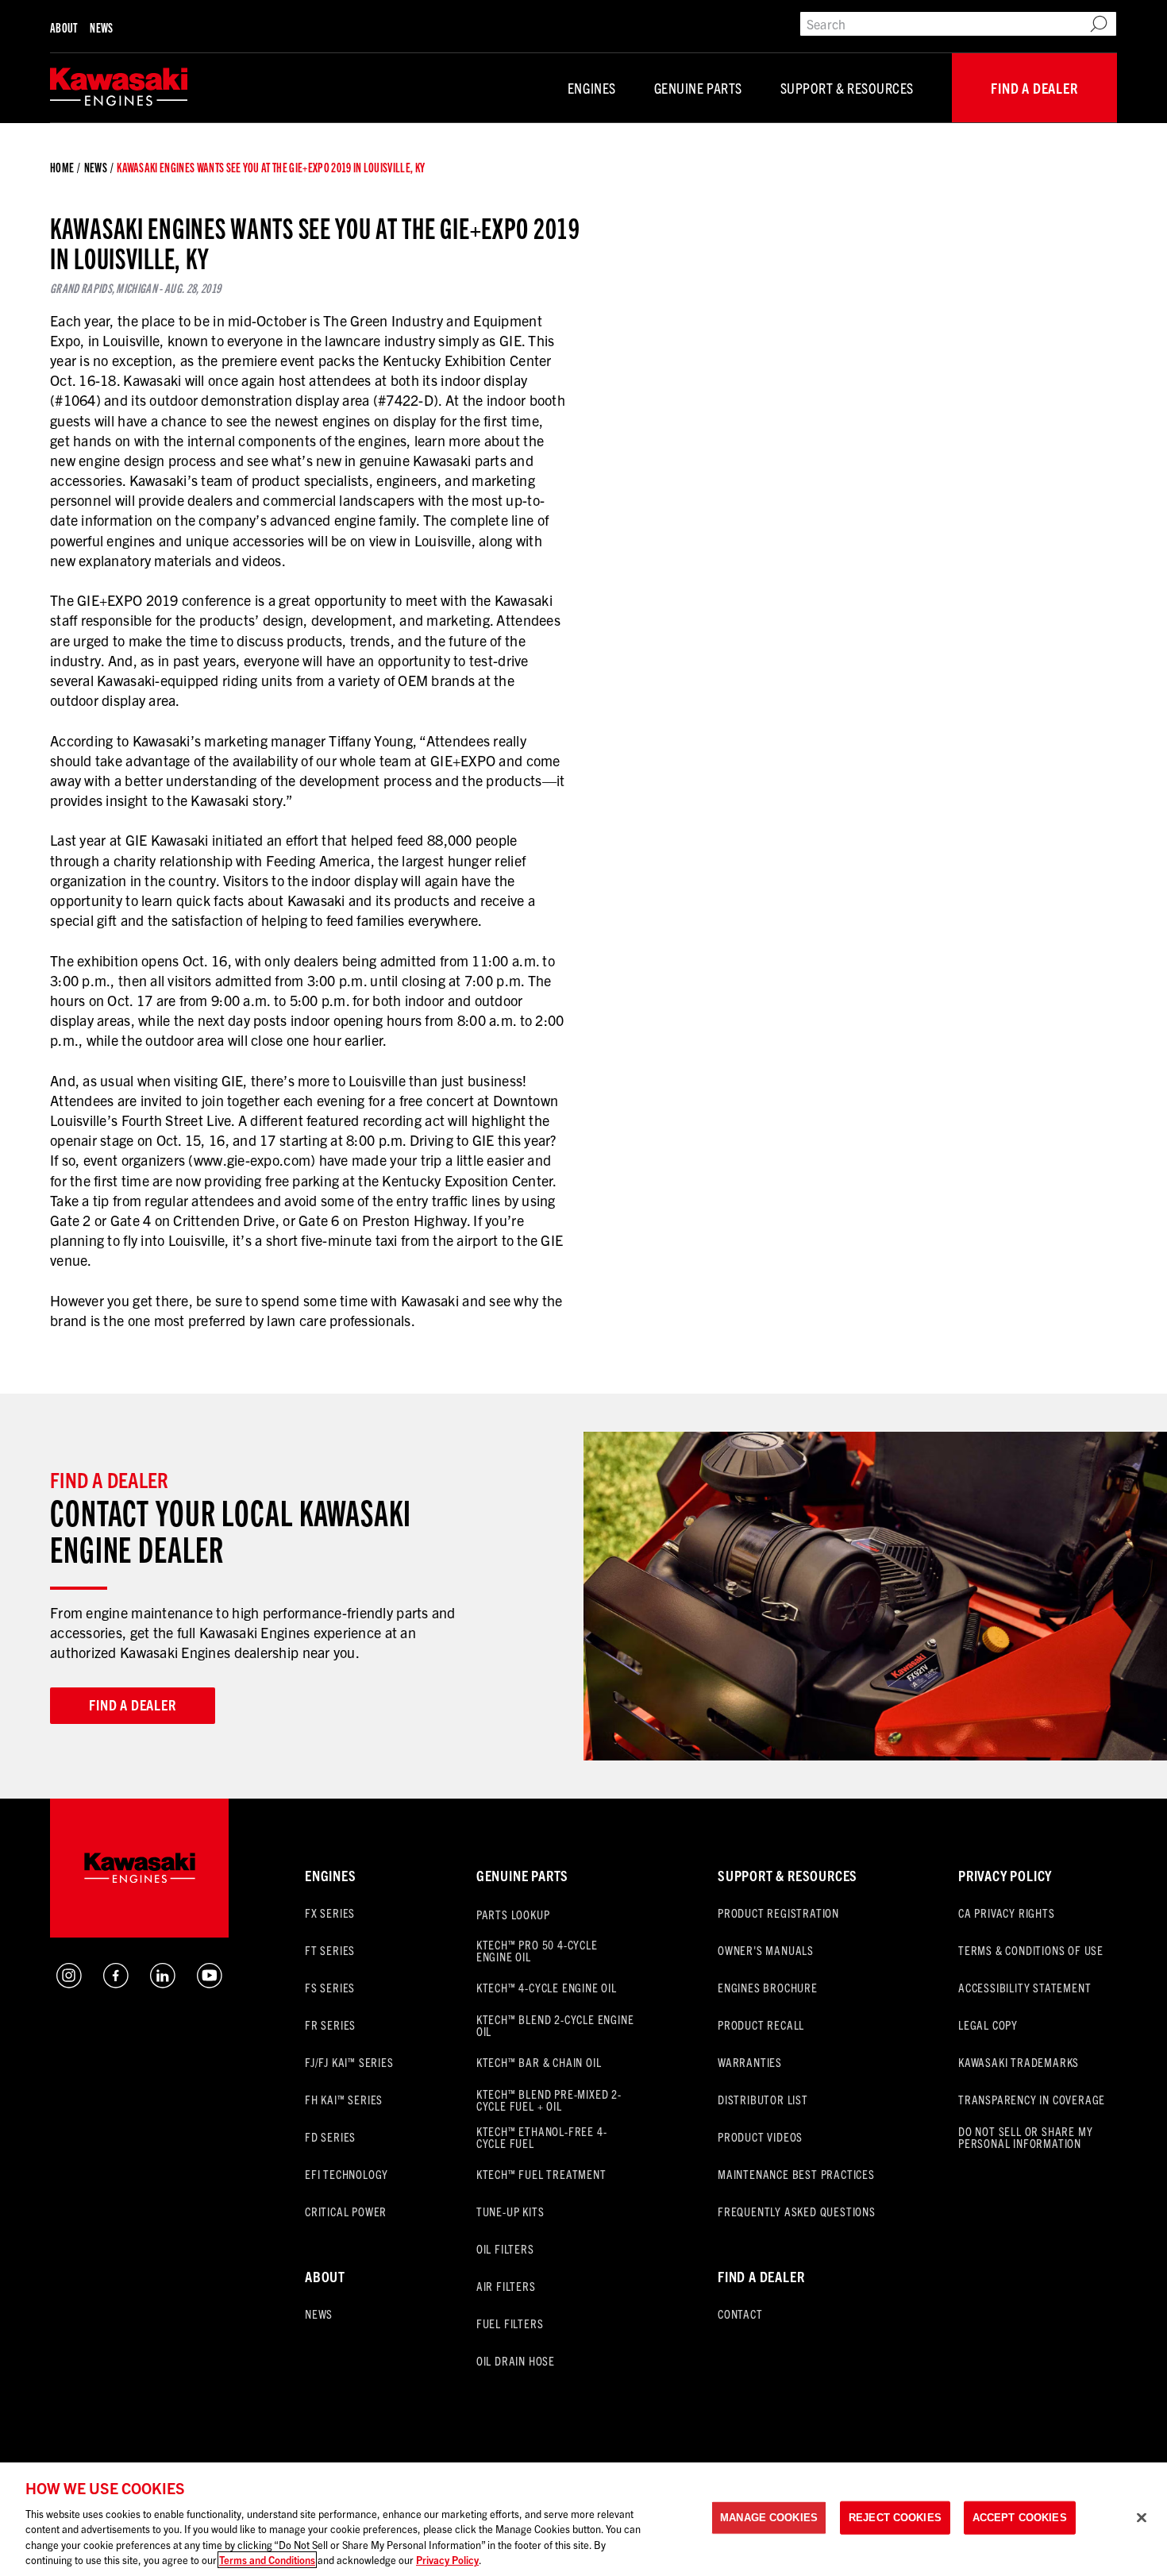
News (101, 27)
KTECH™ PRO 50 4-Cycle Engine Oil (537, 1950)
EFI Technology (347, 2174)
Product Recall (761, 2025)
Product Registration (778, 1913)
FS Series (330, 1987)
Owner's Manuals (766, 1950)
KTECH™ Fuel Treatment (541, 2174)
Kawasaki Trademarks (1019, 2062)
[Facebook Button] (116, 1982)
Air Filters (506, 2286)
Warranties (750, 2062)
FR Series (330, 2025)
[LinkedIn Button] (163, 1982)
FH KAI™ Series (344, 2099)
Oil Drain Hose (516, 2360)
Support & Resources (847, 88)
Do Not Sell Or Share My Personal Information (1025, 2137)
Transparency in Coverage (1032, 2099)
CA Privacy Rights (1007, 1913)
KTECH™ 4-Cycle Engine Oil (547, 1987)
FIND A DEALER (132, 1704)
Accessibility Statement (1024, 1987)
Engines (592, 88)
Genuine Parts (698, 88)
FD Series (330, 2136)
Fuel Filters (510, 2323)
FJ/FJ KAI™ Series (349, 2062)
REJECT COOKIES (895, 2518)
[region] (583, 2519)
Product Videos (760, 2136)
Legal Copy (988, 2025)
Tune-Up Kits (510, 2211)
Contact (740, 2314)
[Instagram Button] (69, 1982)
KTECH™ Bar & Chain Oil (539, 2062)
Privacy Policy (1005, 1875)
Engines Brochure (768, 1987)
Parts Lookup (513, 1914)
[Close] (1142, 2518)
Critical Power (346, 2211)
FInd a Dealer (761, 2276)
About (64, 27)
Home (62, 168)
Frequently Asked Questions (797, 2211)
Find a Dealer (1034, 88)
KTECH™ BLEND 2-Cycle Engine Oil (555, 2025)
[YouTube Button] (210, 1982)
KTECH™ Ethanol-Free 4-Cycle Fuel (542, 2137)
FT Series (330, 1950)
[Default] (119, 88)
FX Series (330, 1913)
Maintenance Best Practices (796, 2174)
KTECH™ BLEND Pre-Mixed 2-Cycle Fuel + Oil (549, 2100)
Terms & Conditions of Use (1031, 1950)
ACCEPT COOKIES (1020, 2518)
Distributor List (763, 2099)
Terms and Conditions (267, 2560)
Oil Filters (505, 2248)
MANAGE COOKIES (769, 2518)
